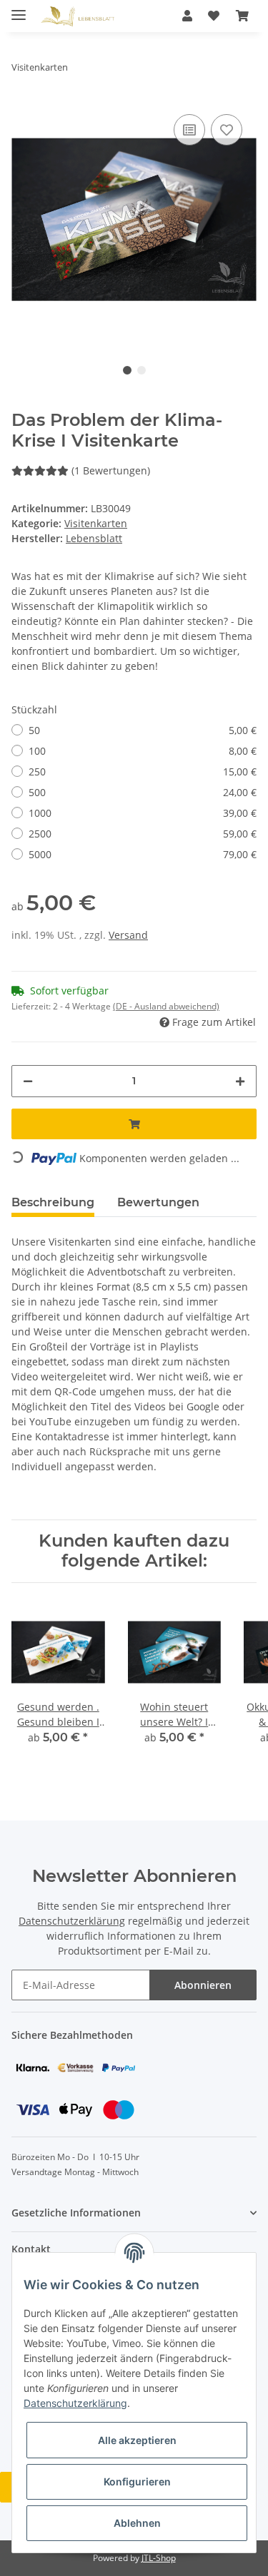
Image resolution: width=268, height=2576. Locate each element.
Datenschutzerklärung (72, 1921)
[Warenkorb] (242, 16)
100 (143, 751)
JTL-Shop (159, 2558)
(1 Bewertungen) (111, 470)
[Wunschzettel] (214, 16)
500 (143, 792)
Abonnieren (203, 1985)
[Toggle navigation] (19, 9)
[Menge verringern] (28, 1081)
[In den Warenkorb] (134, 1124)
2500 (143, 834)
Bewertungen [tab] (158, 1202)
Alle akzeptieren (137, 2440)
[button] (187, 16)
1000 (143, 813)
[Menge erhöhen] (240, 1081)
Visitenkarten (96, 523)
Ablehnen (137, 2523)
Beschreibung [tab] (53, 1202)
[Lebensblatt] (78, 16)
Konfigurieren (137, 2481)
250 (143, 772)
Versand (128, 935)
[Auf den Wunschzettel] (227, 130)
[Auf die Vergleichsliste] (189, 130)
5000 (143, 854)
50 (143, 730)
